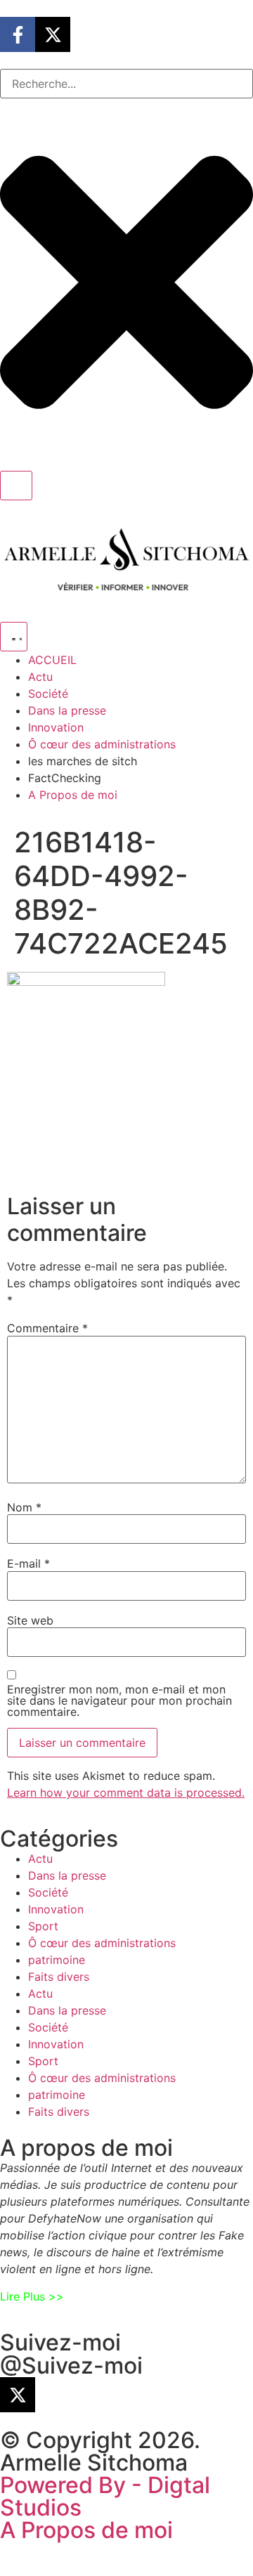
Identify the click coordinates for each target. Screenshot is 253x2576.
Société (48, 1892)
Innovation (56, 1909)
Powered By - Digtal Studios (105, 2496)
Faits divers (59, 1977)
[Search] (16, 486)
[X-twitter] (53, 34)
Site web (30, 1620)
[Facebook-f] (18, 34)
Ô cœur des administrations (102, 1943)
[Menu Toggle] (14, 637)
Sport (43, 1926)
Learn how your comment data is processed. (126, 1793)
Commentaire (47, 1328)
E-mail (28, 1563)
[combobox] (126, 84)
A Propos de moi (86, 2530)
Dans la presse (67, 1875)
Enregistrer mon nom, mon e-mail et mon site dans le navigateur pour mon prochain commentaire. (119, 1700)
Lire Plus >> (32, 2296)
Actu (40, 1859)
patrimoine (57, 1960)
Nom (24, 1507)
